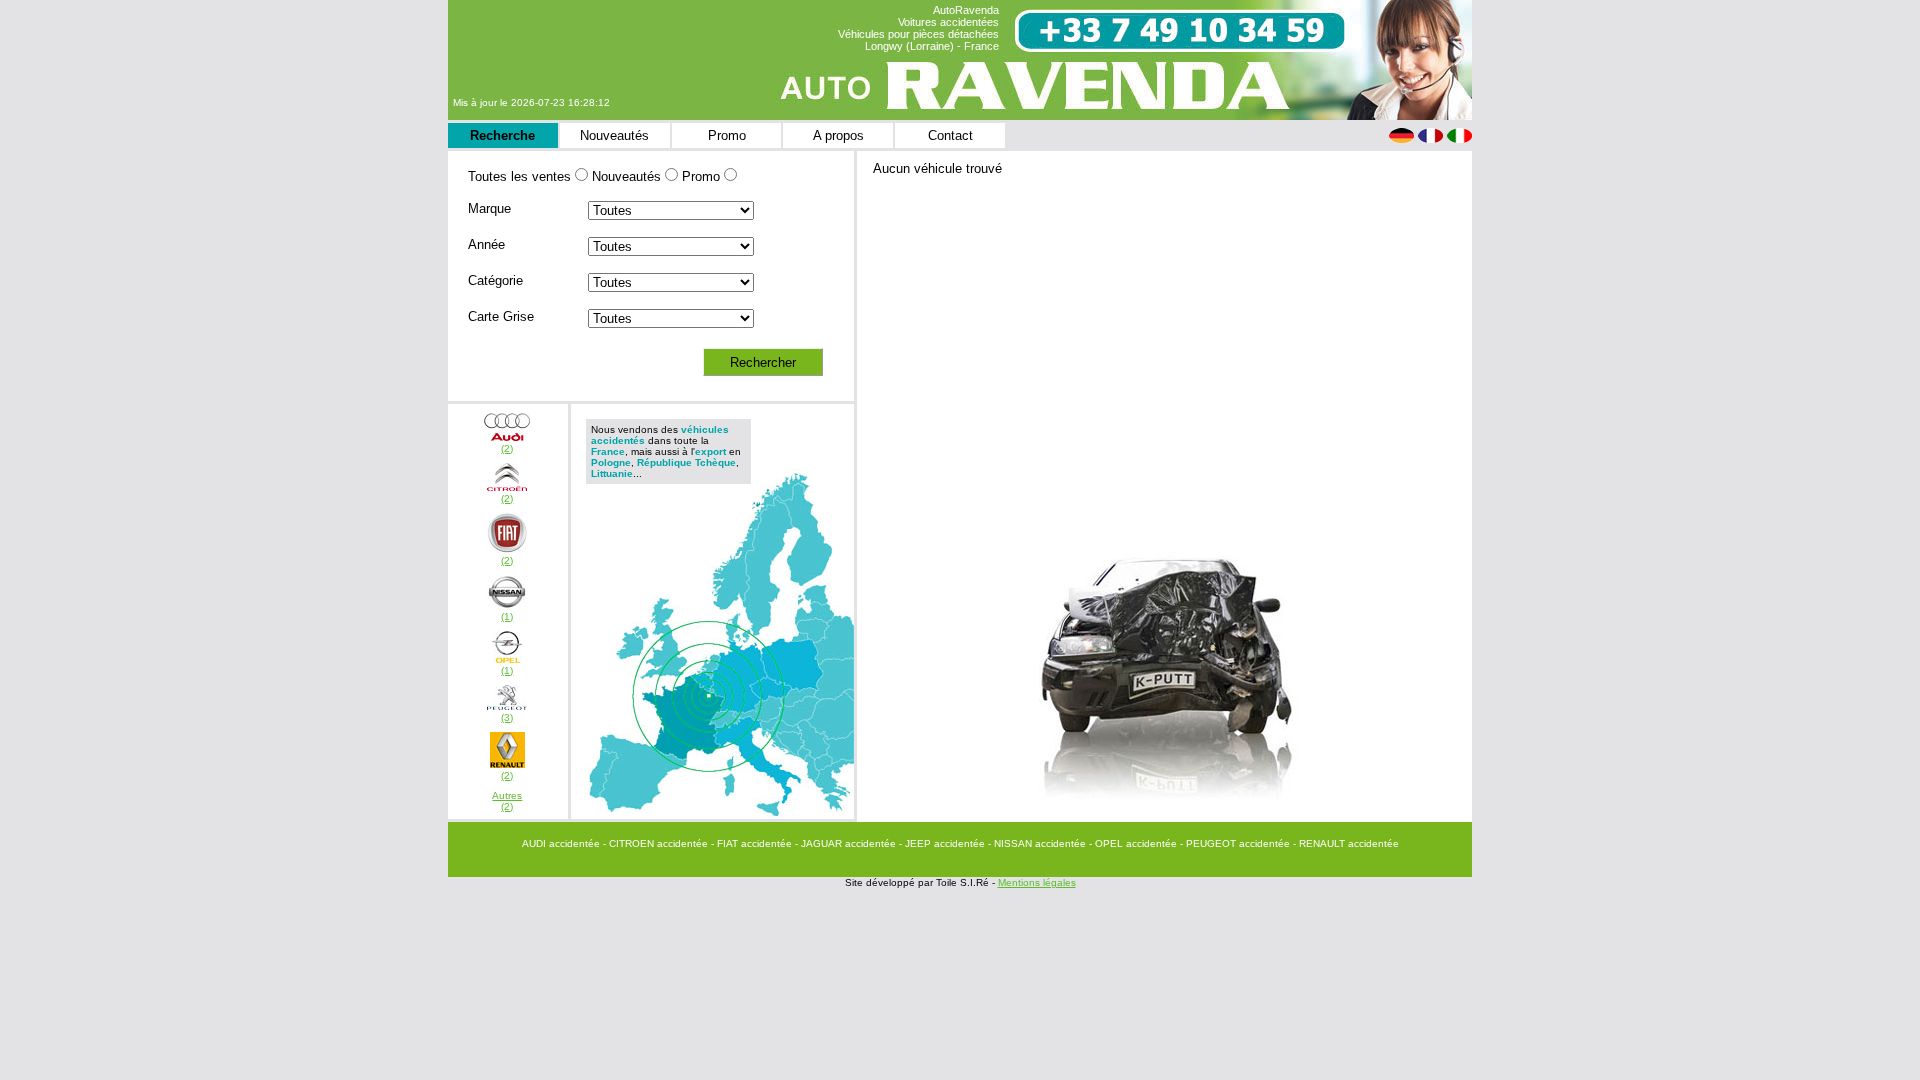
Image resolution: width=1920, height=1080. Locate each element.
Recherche (502, 135)
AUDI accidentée (562, 843)
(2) (507, 448)
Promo (727, 135)
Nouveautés (614, 135)
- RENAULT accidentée (1346, 843)
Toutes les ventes (519, 176)
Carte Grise (501, 316)
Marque (489, 208)
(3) (507, 717)
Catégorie (495, 280)
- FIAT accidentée (753, 843)
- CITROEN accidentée (657, 843)
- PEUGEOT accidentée (1236, 843)
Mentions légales (1037, 882)
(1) (507, 616)
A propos (838, 135)
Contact (950, 135)
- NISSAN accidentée (1038, 843)
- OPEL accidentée (1134, 843)
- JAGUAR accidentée (847, 843)
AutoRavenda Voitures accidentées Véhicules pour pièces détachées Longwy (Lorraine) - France (918, 28)
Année (486, 244)
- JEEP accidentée (943, 843)
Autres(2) (507, 801)
